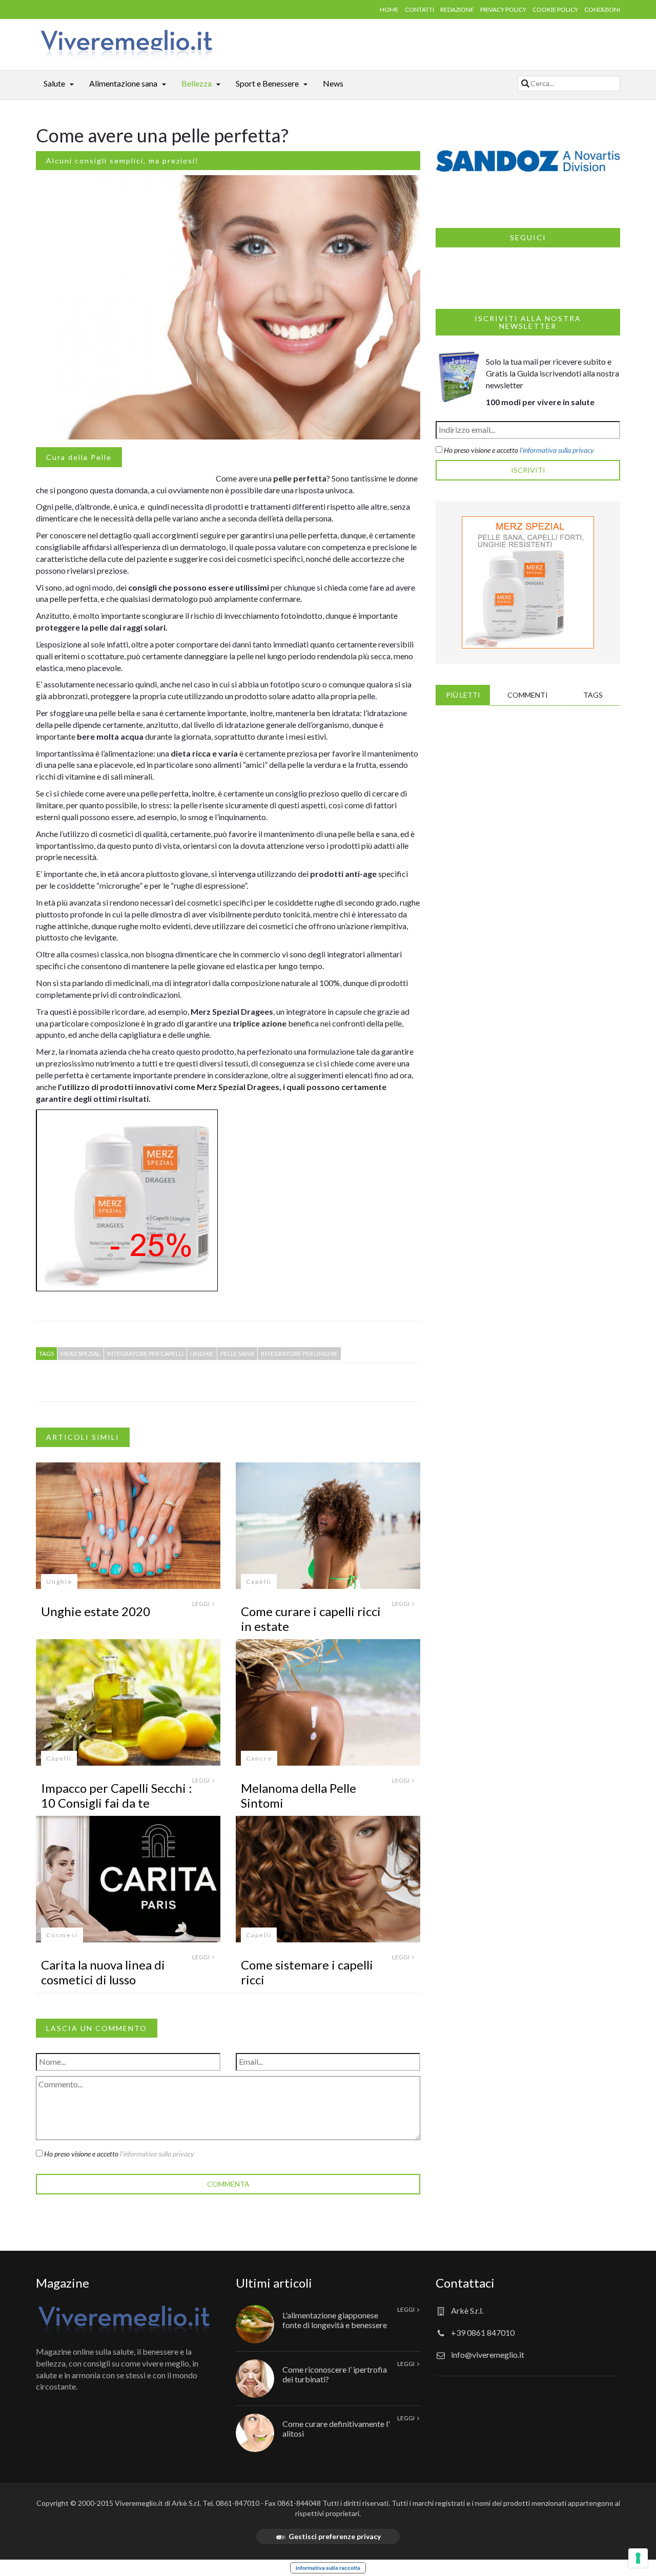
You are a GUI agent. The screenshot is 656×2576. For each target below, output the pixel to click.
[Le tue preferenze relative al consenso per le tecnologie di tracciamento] (638, 2558)
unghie (202, 1354)
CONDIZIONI (602, 9)
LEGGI (201, 1604)
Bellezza (197, 83)
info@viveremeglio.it (488, 2354)
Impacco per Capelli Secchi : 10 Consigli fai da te (117, 1795)
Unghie (59, 1582)
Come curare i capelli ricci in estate (311, 1619)
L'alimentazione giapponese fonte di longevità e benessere (335, 2320)
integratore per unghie (299, 1354)
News (333, 83)
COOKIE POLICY (555, 9)
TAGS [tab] (593, 695)
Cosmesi (62, 1935)
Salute (54, 83)
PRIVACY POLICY (503, 9)
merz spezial (80, 1354)
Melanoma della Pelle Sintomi (299, 1795)
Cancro (259, 1758)
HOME (389, 9)
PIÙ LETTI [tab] (463, 695)
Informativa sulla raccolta (328, 2568)
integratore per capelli (145, 1354)
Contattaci (465, 2283)
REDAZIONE (457, 9)
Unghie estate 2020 (96, 1611)
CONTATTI (419, 9)
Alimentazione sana (123, 83)
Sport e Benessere (267, 83)
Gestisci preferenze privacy (335, 2536)
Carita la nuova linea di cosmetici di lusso (103, 1972)
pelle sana (237, 1354)
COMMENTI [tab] (528, 695)
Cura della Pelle (79, 457)
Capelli (259, 1582)
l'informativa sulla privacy (157, 2154)
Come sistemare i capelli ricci (307, 1972)
